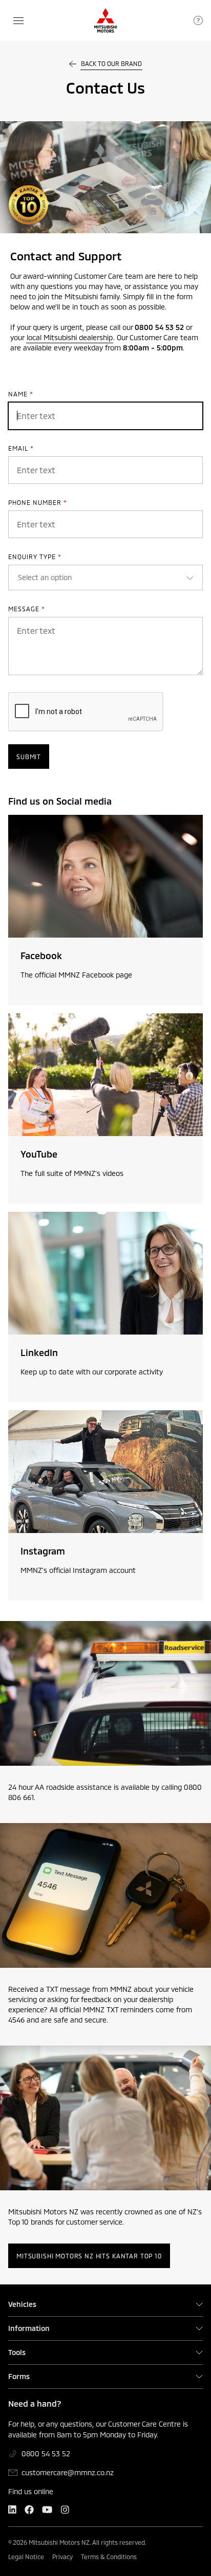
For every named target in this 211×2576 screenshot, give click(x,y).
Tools (17, 2352)
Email (21, 448)
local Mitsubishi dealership (70, 337)
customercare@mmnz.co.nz (68, 2472)
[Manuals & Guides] (198, 20)
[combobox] (19, 578)
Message (27, 609)
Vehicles (22, 2304)
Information (29, 2328)
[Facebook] (29, 2510)
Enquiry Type (35, 557)
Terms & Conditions (109, 2557)
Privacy (62, 2557)
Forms (19, 2377)
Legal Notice (26, 2557)
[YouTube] (47, 2510)
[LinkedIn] (12, 2510)
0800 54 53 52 (46, 2453)
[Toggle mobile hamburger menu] (18, 21)
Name (21, 394)
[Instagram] (65, 2510)
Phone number (38, 502)
